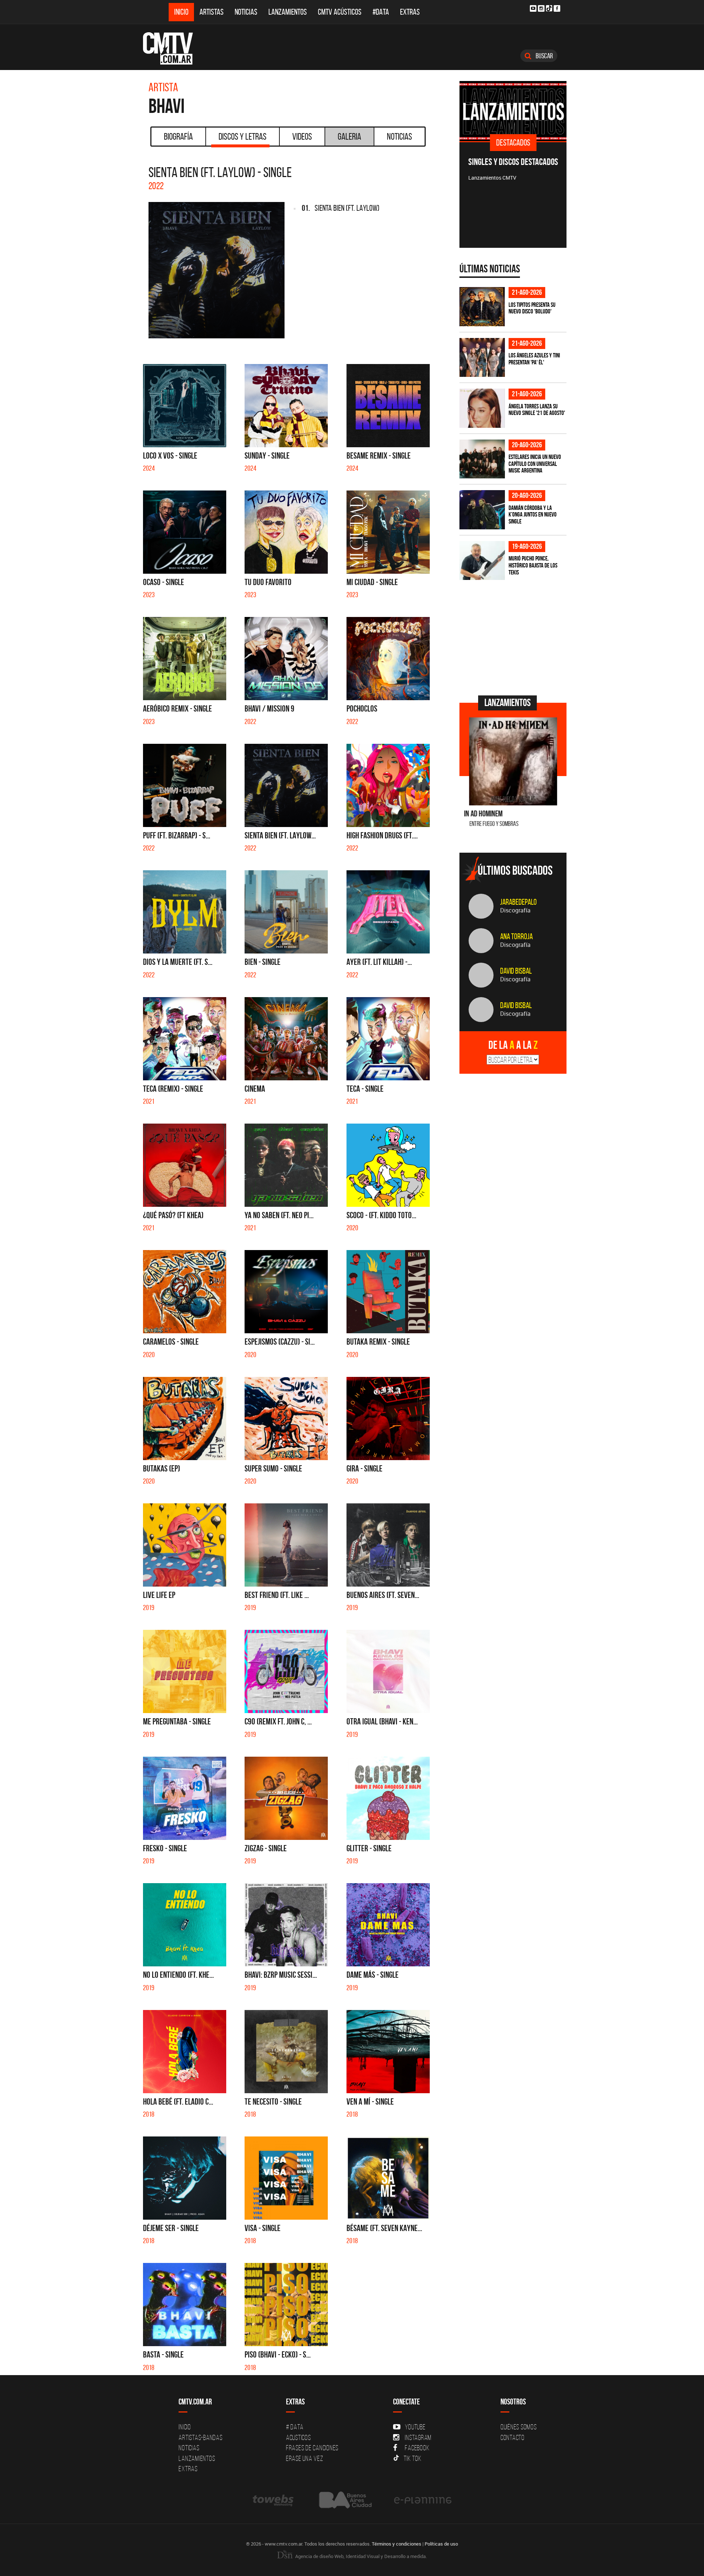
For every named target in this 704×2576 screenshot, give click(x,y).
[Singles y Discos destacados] (513, 111)
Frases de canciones (312, 2448)
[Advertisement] (514, 637)
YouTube (415, 2427)
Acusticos (298, 2437)
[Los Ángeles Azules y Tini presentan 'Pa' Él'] (482, 358)
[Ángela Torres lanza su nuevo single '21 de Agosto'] (482, 408)
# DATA (295, 2427)
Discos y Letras (243, 136)
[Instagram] (541, 8)
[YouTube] (533, 8)
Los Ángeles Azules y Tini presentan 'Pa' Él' (534, 359)
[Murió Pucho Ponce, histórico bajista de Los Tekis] (482, 561)
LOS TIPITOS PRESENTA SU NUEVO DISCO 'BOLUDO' (532, 308)
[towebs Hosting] (274, 2500)
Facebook (417, 2448)
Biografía (178, 136)
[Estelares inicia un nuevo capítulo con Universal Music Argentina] (482, 459)
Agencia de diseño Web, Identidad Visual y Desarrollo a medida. (360, 2556)
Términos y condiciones (397, 2544)
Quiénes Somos (519, 2427)
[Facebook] (557, 8)
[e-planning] (423, 2500)
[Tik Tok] (549, 8)
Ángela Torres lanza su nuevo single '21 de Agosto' (537, 410)
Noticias (246, 12)
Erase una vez (305, 2458)
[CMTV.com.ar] (173, 48)
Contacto (513, 2437)
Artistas (212, 12)
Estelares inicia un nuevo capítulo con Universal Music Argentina (535, 464)
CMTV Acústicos (340, 12)
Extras (410, 12)
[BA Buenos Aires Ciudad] (344, 2500)
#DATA (381, 12)
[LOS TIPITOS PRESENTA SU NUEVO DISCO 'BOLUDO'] (482, 307)
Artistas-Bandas (200, 2437)
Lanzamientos (288, 12)
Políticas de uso (441, 2544)
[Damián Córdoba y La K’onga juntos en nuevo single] (482, 510)
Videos (302, 136)
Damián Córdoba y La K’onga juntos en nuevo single (533, 515)
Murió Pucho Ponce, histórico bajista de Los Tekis (533, 565)
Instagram (418, 2437)
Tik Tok (412, 2458)
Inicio (181, 12)
